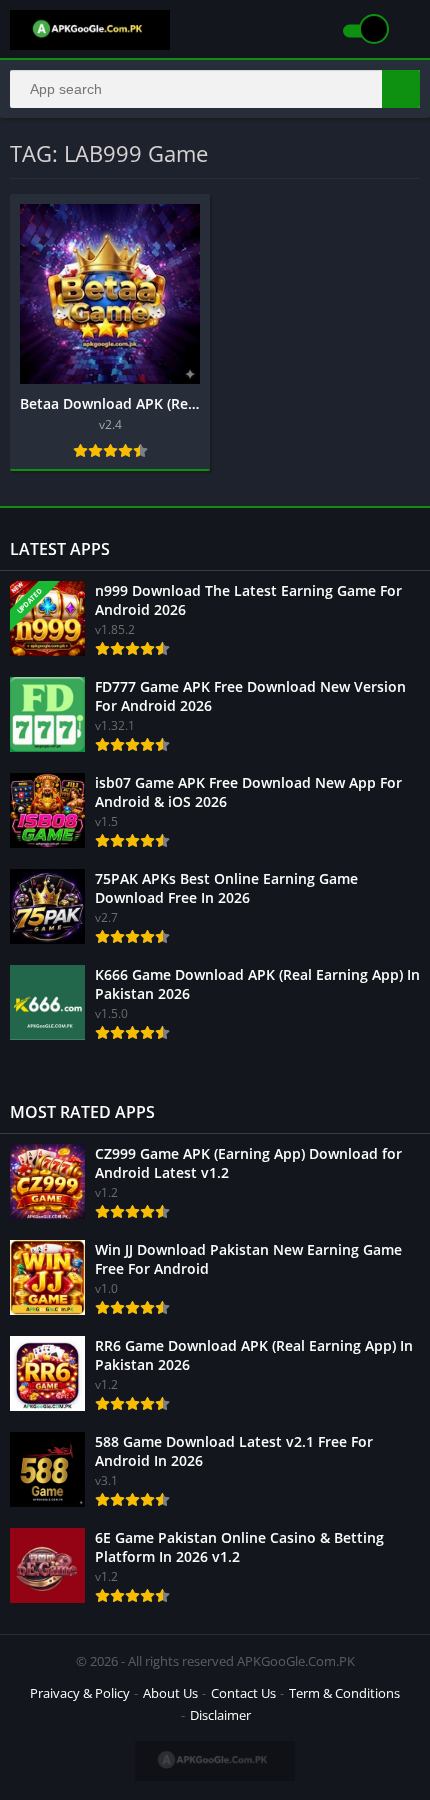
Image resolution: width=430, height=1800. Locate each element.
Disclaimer (220, 1715)
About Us (170, 1693)
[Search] (401, 89)
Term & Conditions (344, 1693)
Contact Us (243, 1693)
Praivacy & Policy (80, 1693)
